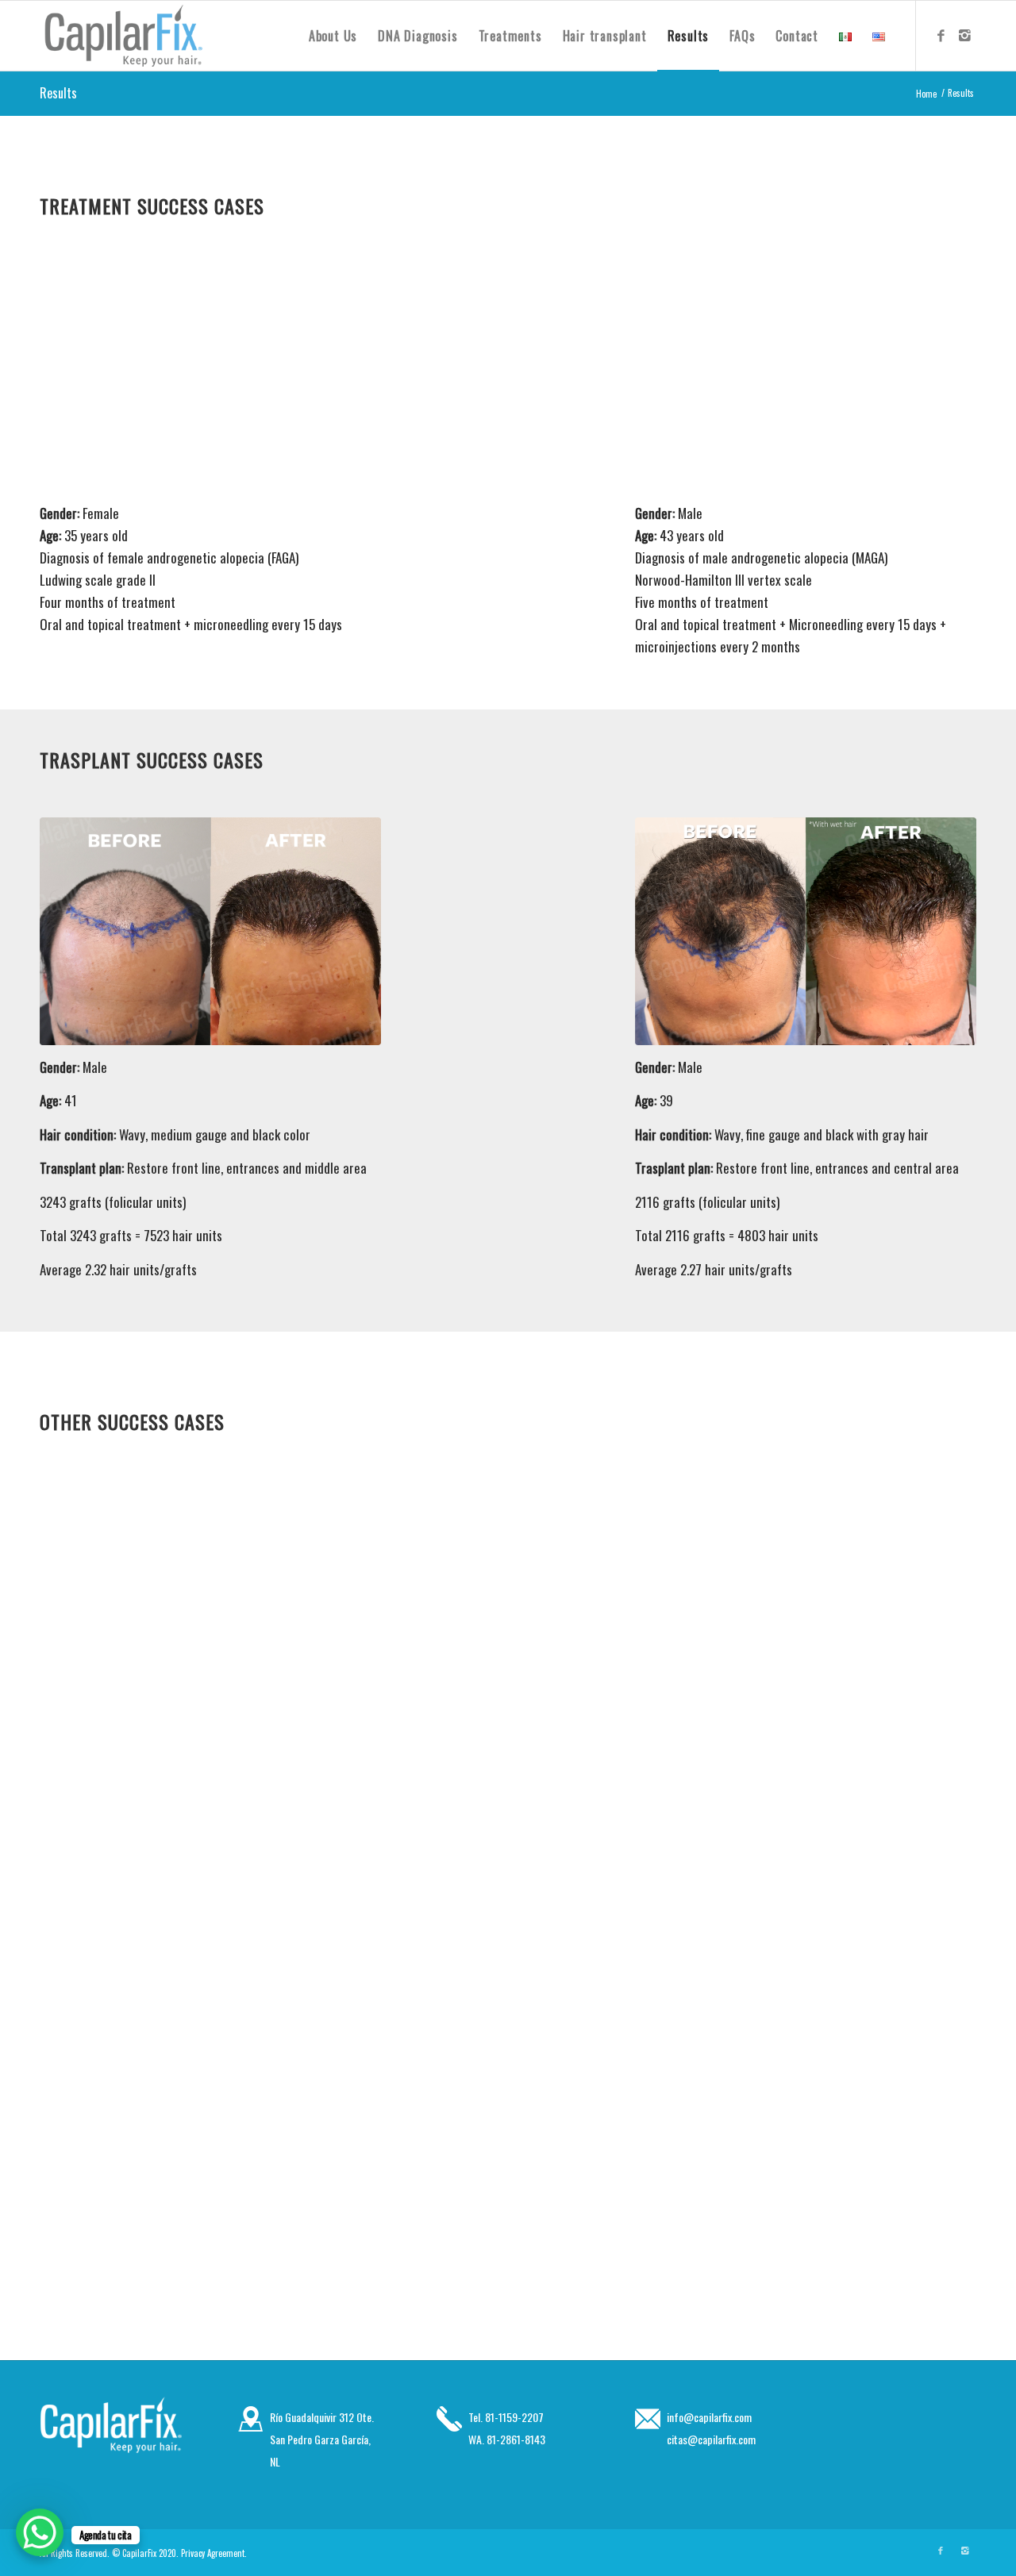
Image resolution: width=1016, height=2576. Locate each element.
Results (58, 93)
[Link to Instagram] (964, 35)
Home (926, 94)
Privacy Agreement (213, 2553)
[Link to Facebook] (941, 35)
